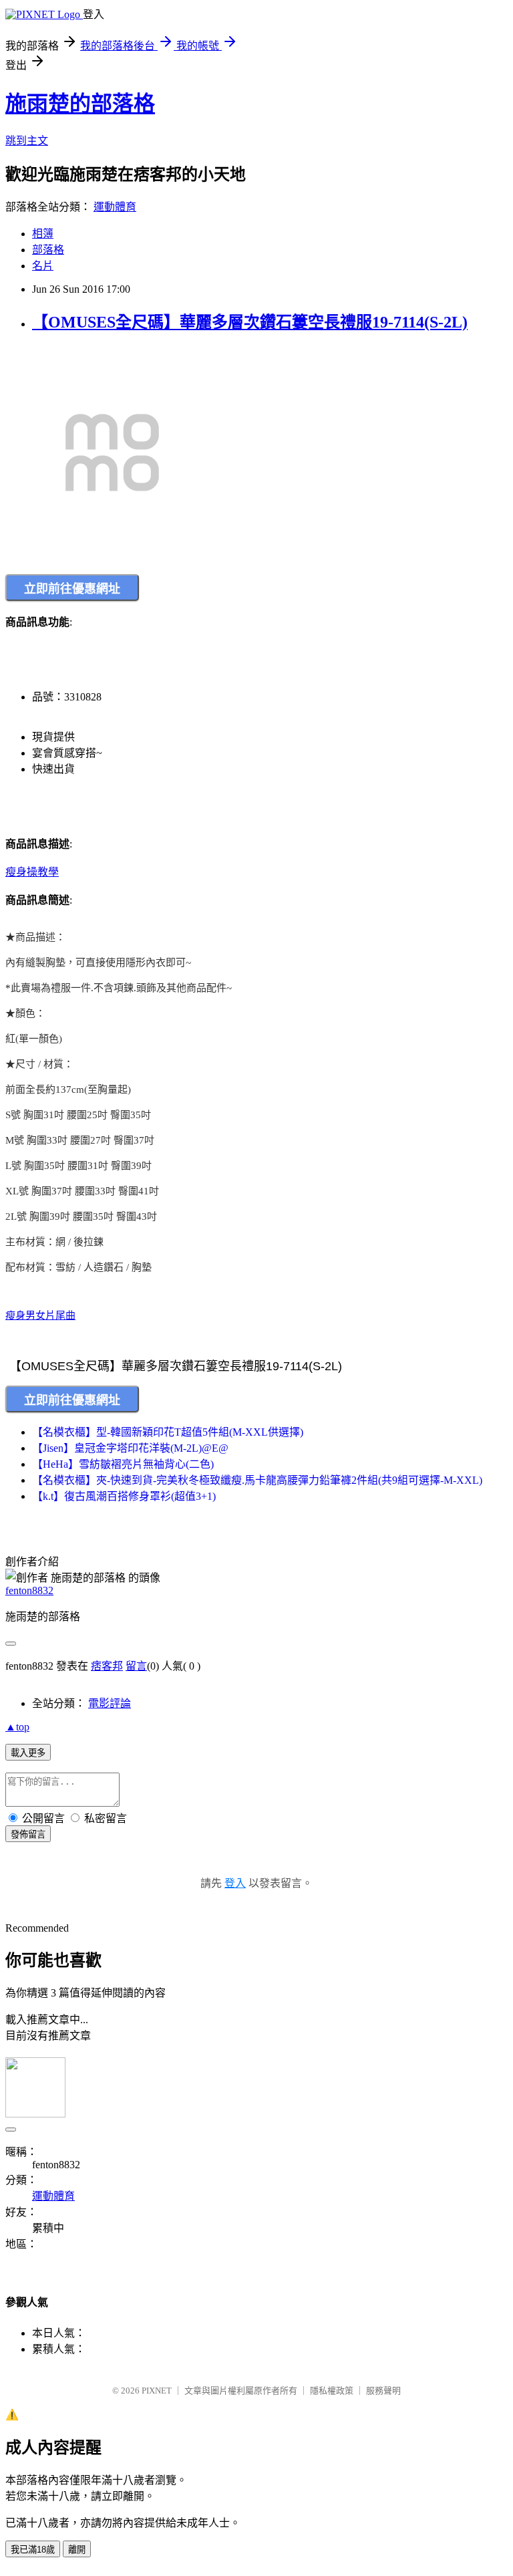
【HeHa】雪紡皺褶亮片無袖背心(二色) (123, 1464)
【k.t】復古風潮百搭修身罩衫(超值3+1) (124, 1496)
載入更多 (28, 1753)
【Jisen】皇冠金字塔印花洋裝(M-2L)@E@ (130, 1448)
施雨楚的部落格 (80, 104)
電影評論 (110, 1703)
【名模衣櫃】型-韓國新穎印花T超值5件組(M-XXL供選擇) (168, 1432)
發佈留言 (28, 1834)
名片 (43, 266)
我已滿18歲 (33, 2550)
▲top (17, 1727)
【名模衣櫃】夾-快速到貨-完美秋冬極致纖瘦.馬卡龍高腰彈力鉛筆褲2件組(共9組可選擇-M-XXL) (257, 1480)
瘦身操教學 (32, 872)
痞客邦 (107, 1666)
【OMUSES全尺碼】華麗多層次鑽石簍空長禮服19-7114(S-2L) (250, 322)
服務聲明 (383, 2391)
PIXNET (157, 2391)
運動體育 (115, 207)
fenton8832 (29, 1590)
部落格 (48, 250)
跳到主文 (27, 141)
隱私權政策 (332, 2391)
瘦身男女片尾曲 (40, 1315)
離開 (77, 2550)
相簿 (43, 234)
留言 (136, 1666)
